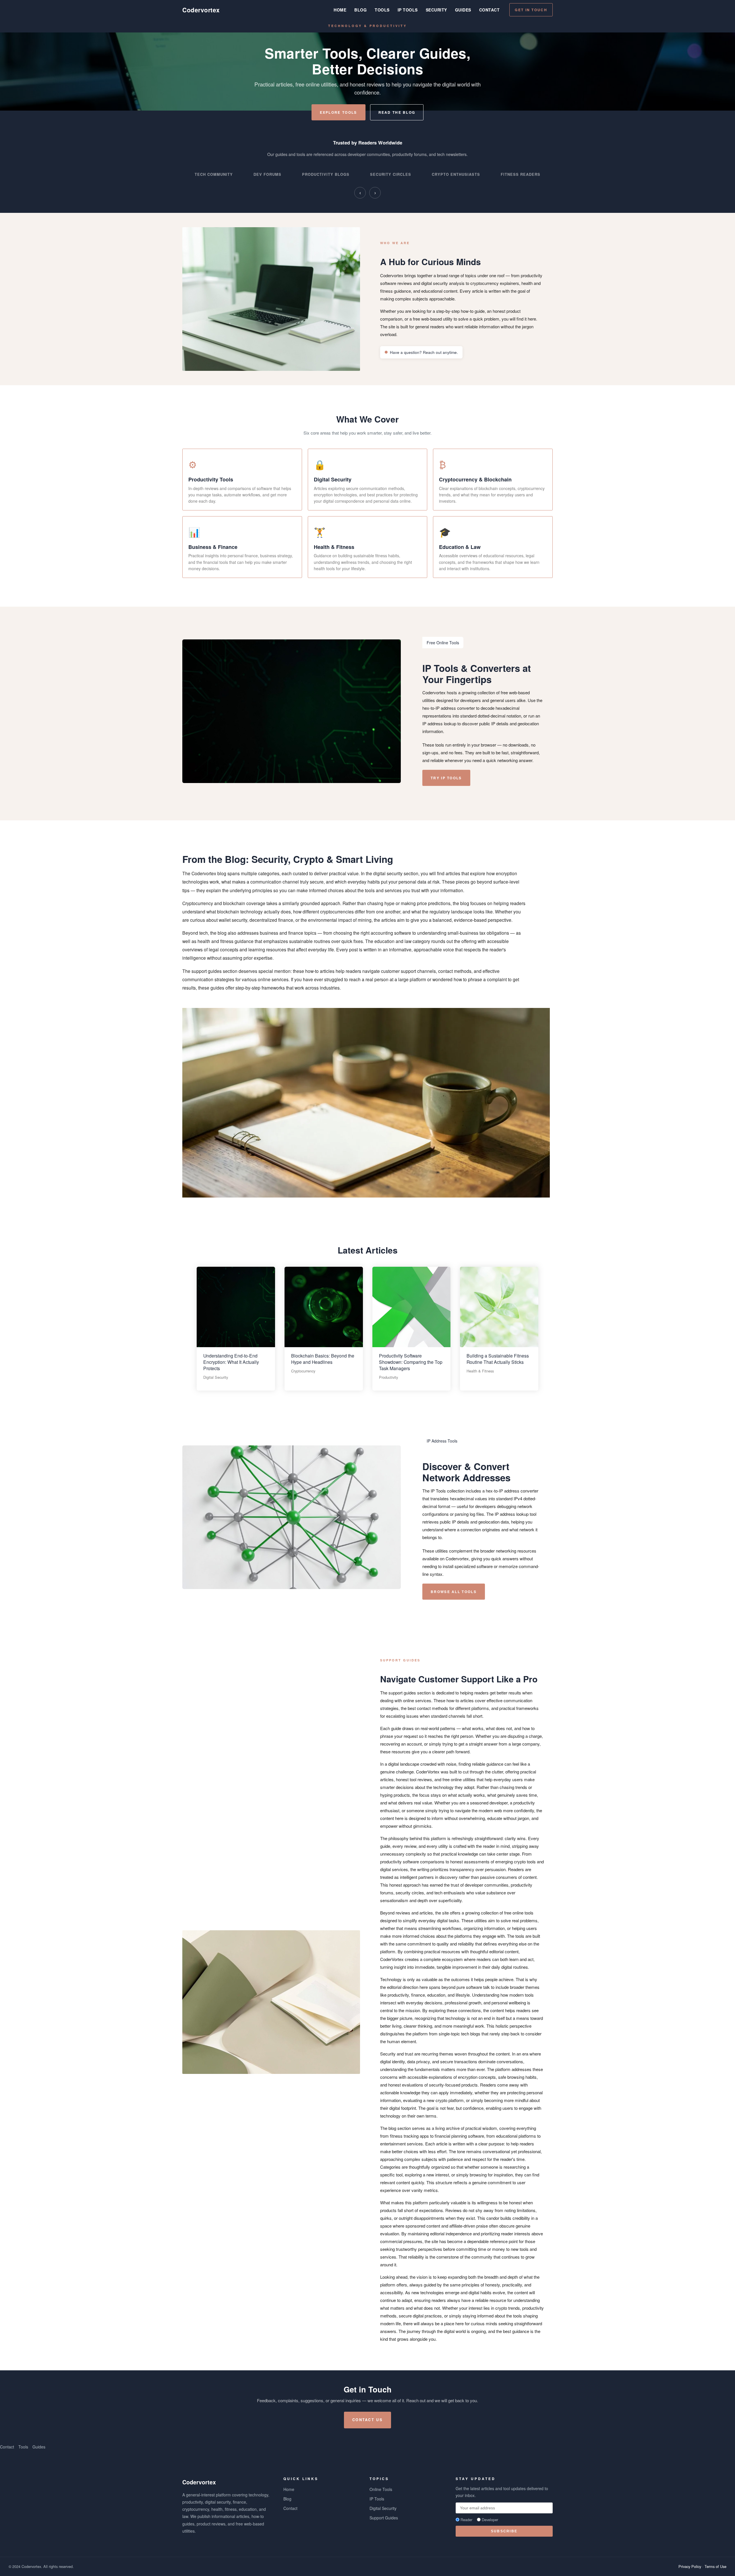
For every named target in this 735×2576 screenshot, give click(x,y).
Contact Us (367, 2420)
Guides (463, 10)
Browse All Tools (454, 1592)
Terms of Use (715, 2566)
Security (436, 10)
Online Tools (381, 2489)
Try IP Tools (446, 778)
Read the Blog (397, 112)
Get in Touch (531, 10)
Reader (466, 2520)
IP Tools (408, 10)
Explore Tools (339, 112)
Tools (382, 10)
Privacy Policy (690, 2566)
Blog (360, 10)
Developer (490, 2520)
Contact (490, 10)
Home (340, 10)
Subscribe (504, 2531)
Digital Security (383, 2508)
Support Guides (384, 2518)
